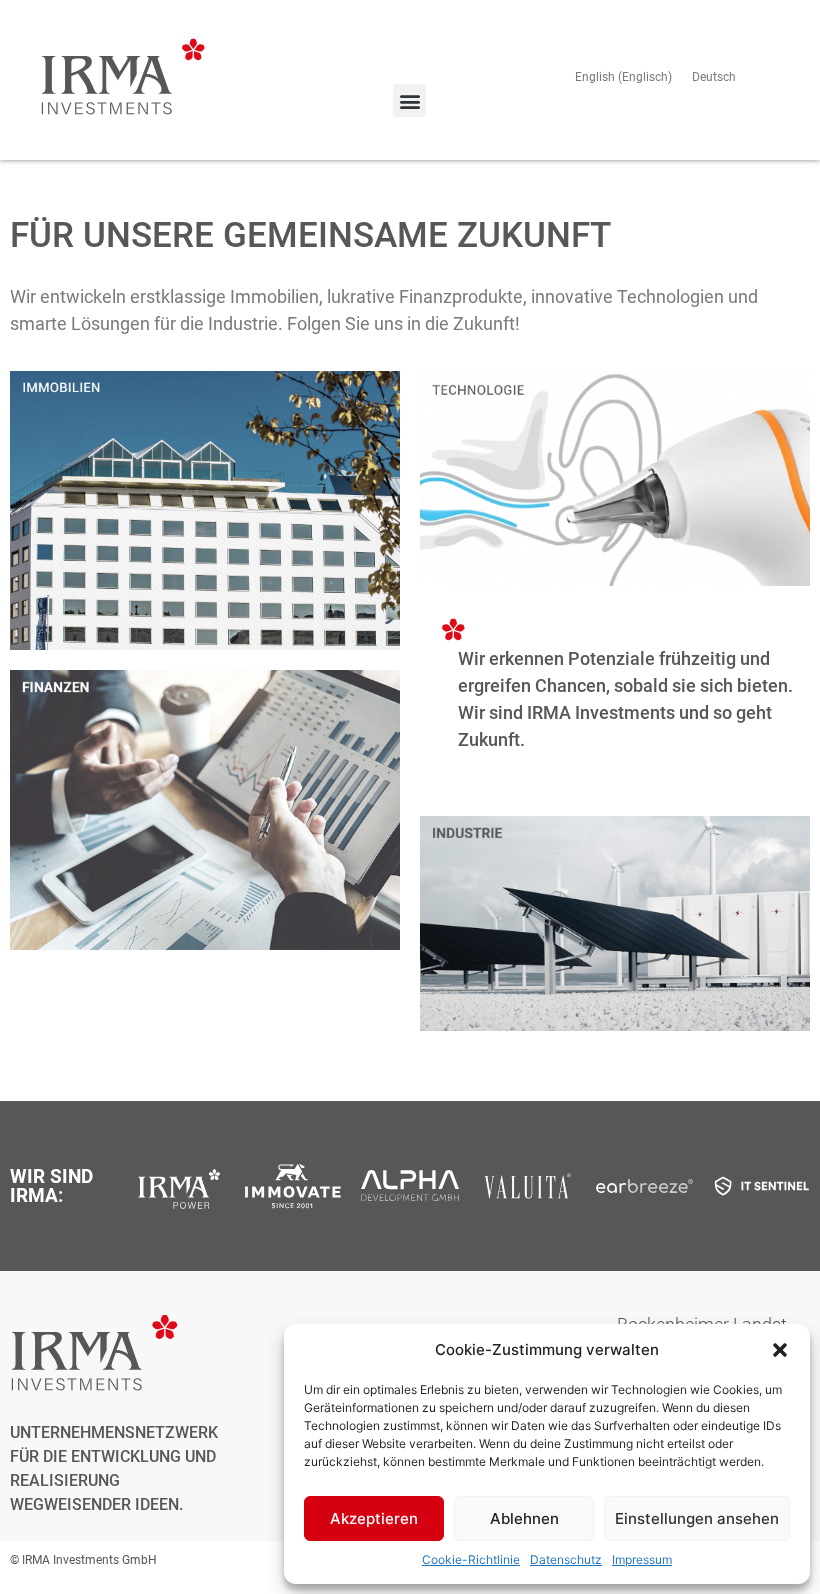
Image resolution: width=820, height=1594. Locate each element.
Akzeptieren (374, 1518)
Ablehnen (524, 1518)
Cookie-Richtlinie (471, 1559)
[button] (780, 1350)
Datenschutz (566, 1559)
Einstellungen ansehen (697, 1518)
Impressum (642, 1559)
